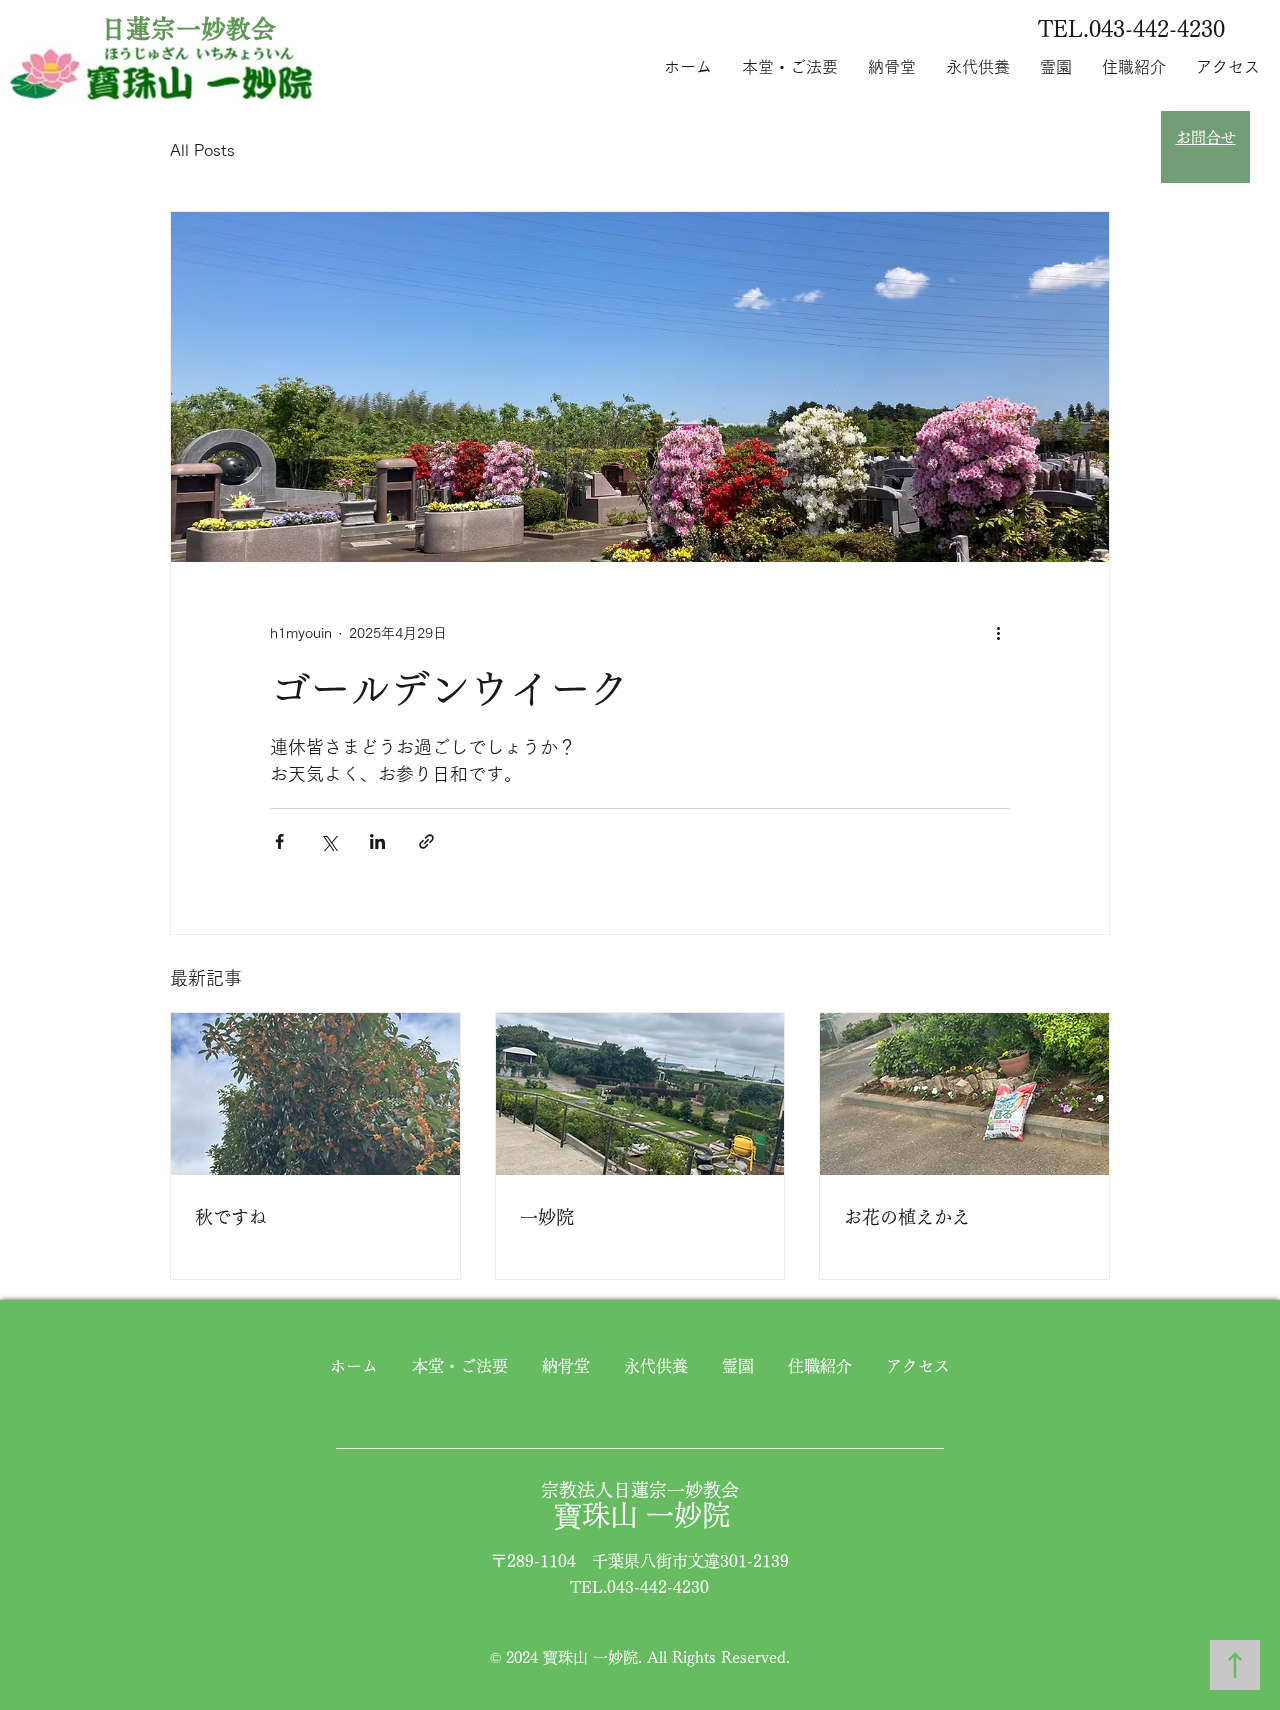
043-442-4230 (1157, 29)
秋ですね (231, 1217)
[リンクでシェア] (426, 841)
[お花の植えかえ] (964, 1094)
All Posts (202, 150)
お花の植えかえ (907, 1217)
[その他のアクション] (998, 634)
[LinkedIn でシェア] (377, 841)
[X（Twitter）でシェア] (328, 841)
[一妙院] (640, 1094)
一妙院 (547, 1217)
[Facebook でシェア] (279, 841)
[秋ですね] (315, 1094)
